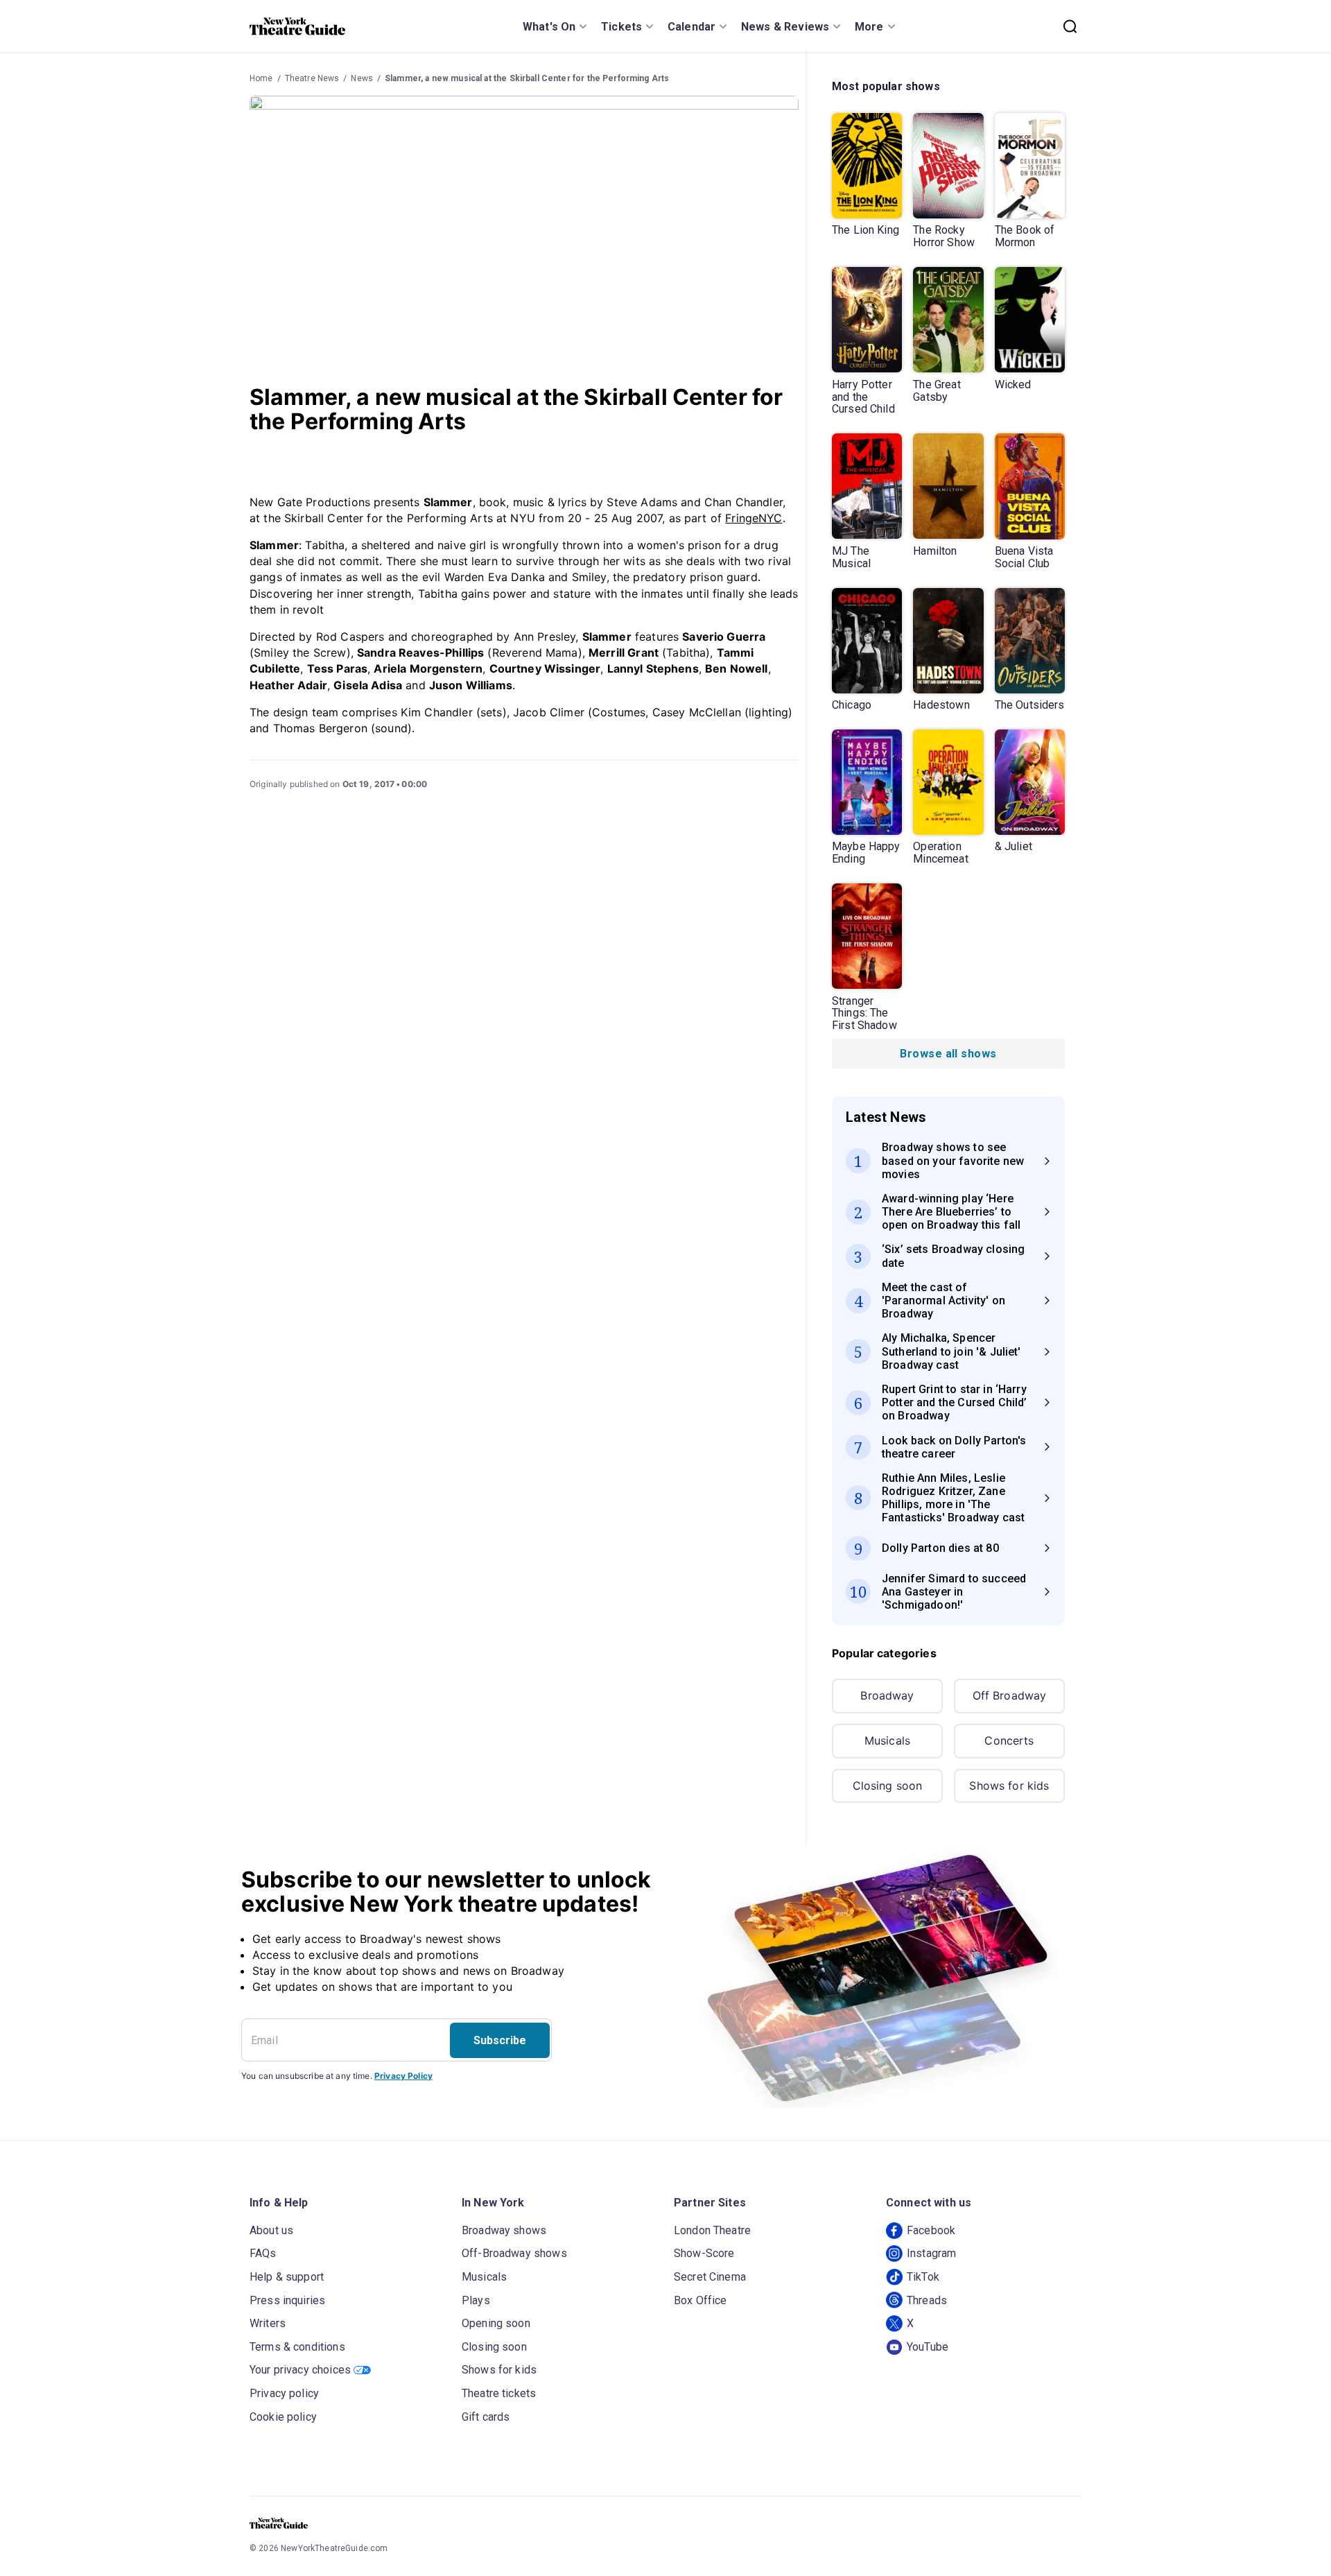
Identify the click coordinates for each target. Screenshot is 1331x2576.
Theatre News (312, 78)
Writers (268, 2323)
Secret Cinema (710, 2277)
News (362, 78)
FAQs (263, 2253)
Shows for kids (1009, 1786)
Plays (476, 2300)
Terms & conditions (297, 2347)
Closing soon (888, 1786)
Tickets (621, 27)
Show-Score (704, 2253)
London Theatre (712, 2230)
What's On (549, 27)
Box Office (701, 2300)
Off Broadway (1010, 1695)
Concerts (1009, 1740)
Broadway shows (504, 2230)
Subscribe (500, 2040)
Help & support (287, 2277)
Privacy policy (284, 2393)
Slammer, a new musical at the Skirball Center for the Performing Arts (527, 78)
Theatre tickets (499, 2393)
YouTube (928, 2347)
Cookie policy (283, 2417)
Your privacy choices (300, 2370)
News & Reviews (785, 27)
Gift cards (486, 2417)
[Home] (297, 26)
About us (271, 2230)
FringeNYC (754, 518)
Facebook (931, 2230)
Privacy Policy (403, 2076)
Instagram (931, 2253)
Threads (927, 2300)
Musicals (887, 1740)
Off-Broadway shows (514, 2253)
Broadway (887, 1695)
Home (261, 78)
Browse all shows (948, 1054)
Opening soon (496, 2323)
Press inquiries (287, 2300)
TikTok (923, 2277)
